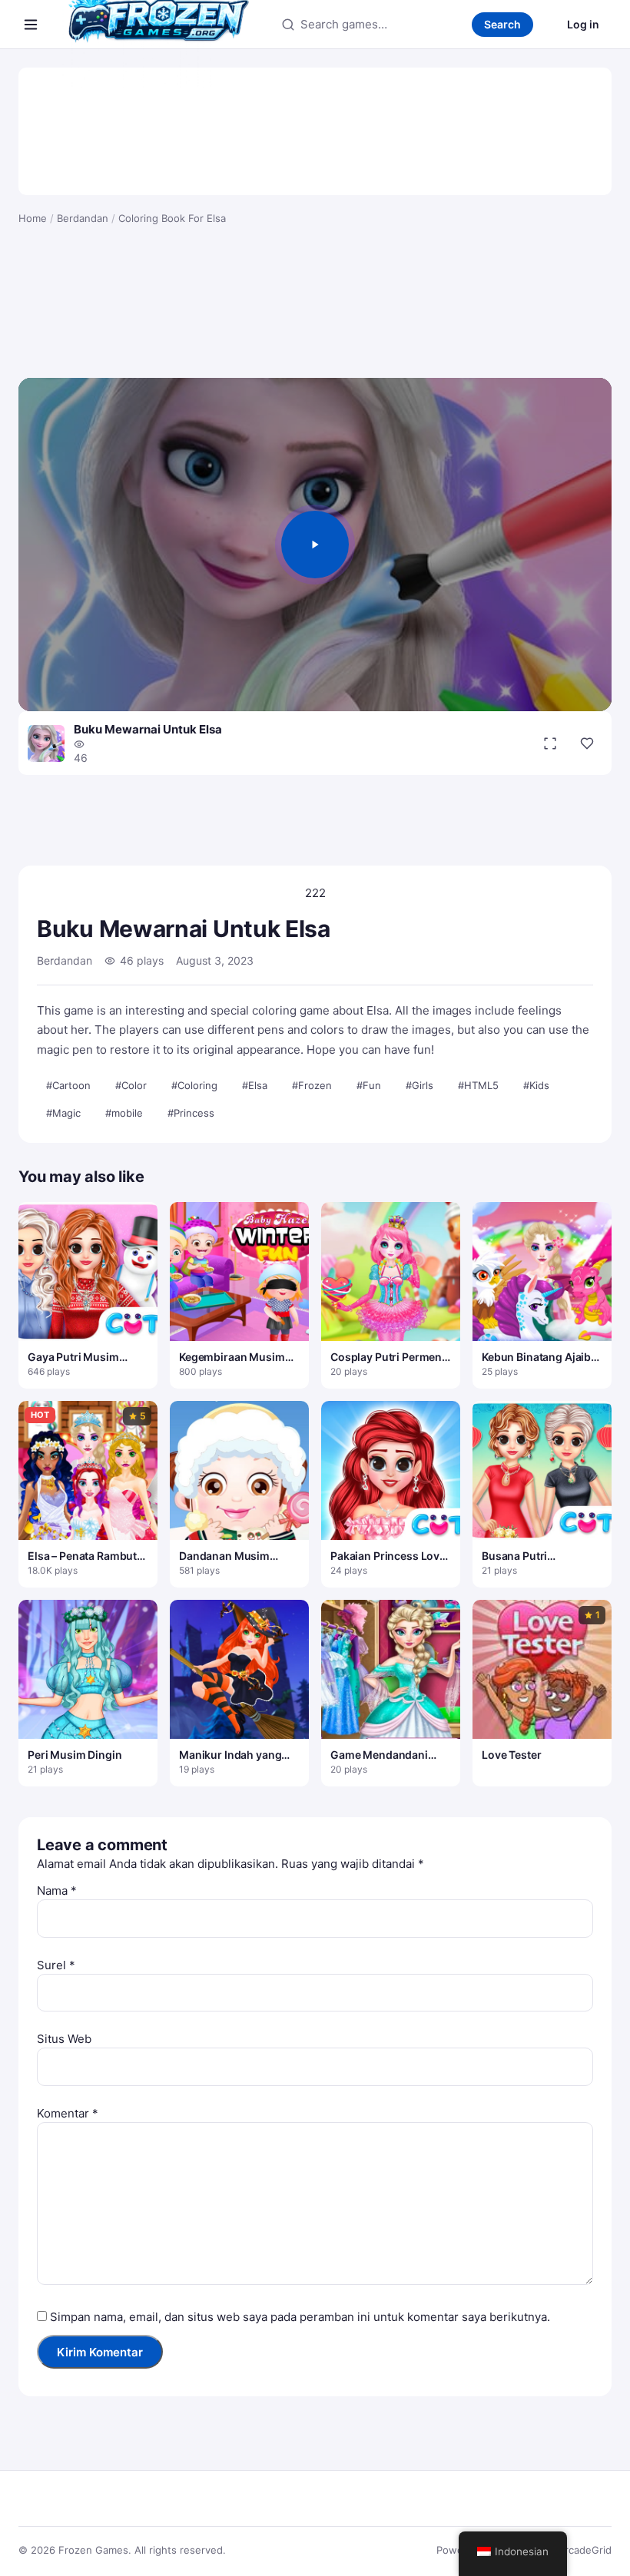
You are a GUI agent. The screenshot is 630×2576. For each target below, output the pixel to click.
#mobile (124, 1113)
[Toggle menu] (31, 25)
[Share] (587, 743)
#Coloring (194, 1085)
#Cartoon (68, 1085)
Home (33, 218)
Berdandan (83, 218)
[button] (315, 545)
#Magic (63, 1113)
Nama (57, 1891)
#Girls (419, 1085)
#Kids (536, 1085)
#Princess (191, 1113)
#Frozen (312, 1085)
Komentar (68, 2113)
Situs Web (64, 2039)
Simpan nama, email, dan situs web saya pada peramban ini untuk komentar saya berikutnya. (300, 2317)
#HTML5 (478, 1085)
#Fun (369, 1085)
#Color (131, 1085)
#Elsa (255, 1085)
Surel (56, 1965)
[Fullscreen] (550, 743)
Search (502, 24)
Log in (583, 24)
